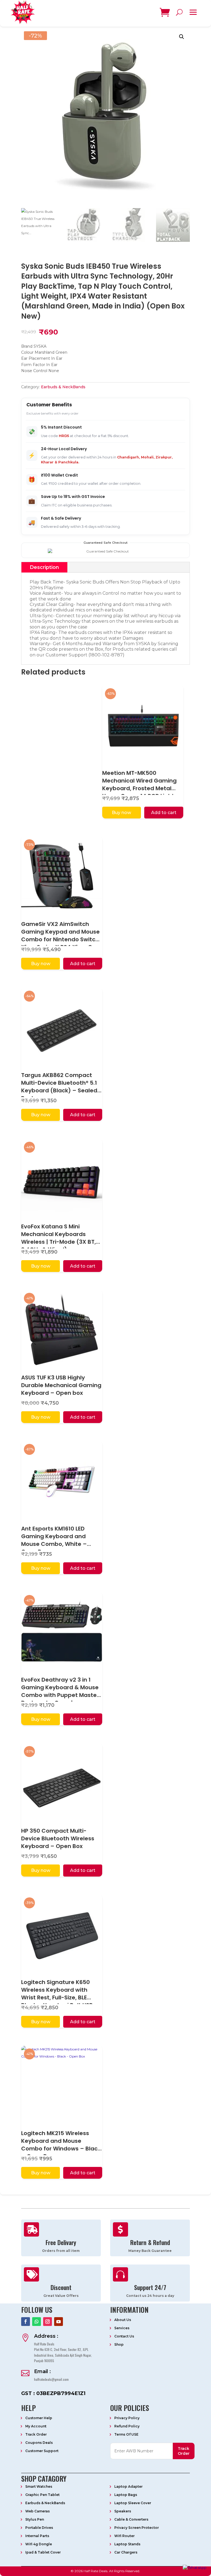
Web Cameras (38, 2511)
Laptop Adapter (128, 2486)
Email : (42, 2371)
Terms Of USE (126, 2434)
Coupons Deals (39, 2443)
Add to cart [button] (164, 813)
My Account (36, 2426)
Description (44, 567)
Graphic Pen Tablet (42, 2495)
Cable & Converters (131, 2519)
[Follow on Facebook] (26, 2322)
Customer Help (39, 2418)
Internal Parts (37, 2536)
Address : (46, 2336)
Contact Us (124, 2336)
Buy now (121, 813)
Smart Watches (39, 2486)
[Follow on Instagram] (48, 2322)
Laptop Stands (127, 2544)
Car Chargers (126, 2552)
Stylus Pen (35, 2519)
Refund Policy (127, 2426)
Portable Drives (39, 2528)
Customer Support (42, 2451)
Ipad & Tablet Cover (43, 2552)
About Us (123, 2320)
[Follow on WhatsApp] (37, 2322)
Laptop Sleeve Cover (133, 2503)
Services (122, 2328)
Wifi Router (124, 2536)
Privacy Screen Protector (137, 2528)
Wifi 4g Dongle (39, 2544)
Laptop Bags (126, 2495)
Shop (119, 2344)
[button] (182, 37)
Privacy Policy (127, 2418)
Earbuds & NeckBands (63, 387)
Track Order (36, 2434)
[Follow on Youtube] (59, 2322)
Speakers (123, 2511)
